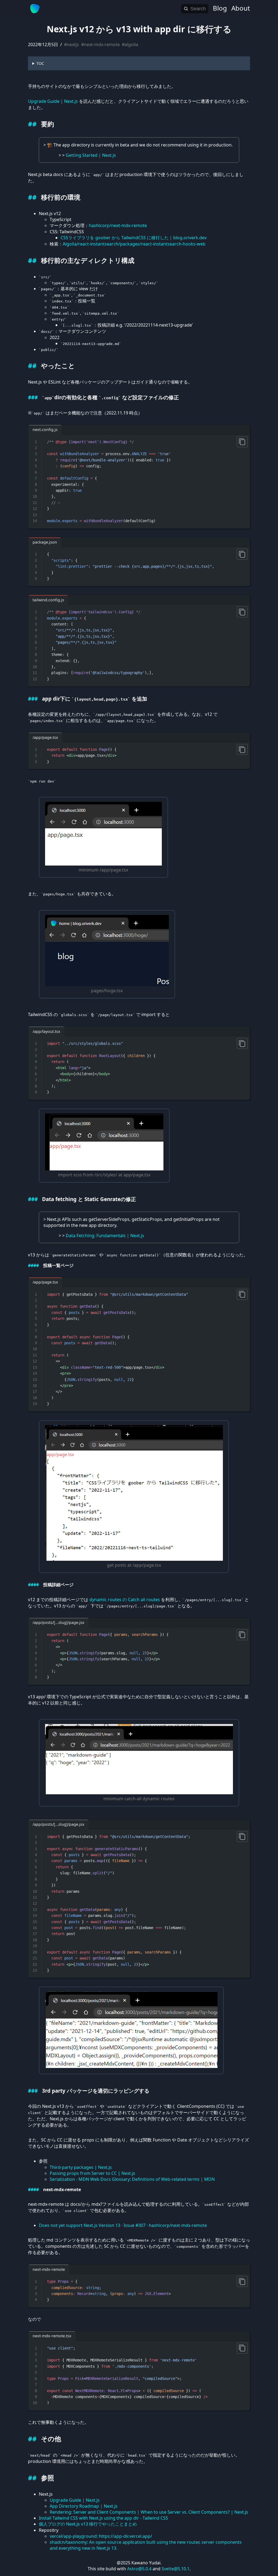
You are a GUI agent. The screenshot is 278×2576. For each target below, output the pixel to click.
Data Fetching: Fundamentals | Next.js (105, 1236)
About (241, 8)
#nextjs (72, 44)
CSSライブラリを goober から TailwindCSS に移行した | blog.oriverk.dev (134, 238)
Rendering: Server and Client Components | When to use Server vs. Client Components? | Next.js (149, 2512)
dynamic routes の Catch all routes (125, 1600)
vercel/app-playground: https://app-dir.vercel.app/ (101, 2536)
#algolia (130, 44)
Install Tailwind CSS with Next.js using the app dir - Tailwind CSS (103, 2518)
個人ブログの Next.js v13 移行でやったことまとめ (88, 2524)
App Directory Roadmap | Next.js (84, 2506)
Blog (220, 8)
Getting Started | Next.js (91, 155)
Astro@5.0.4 (139, 2569)
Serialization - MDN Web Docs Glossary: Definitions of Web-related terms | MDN (132, 2179)
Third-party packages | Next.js (81, 2167)
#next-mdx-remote (100, 44)
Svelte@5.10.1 (176, 2569)
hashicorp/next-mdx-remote (118, 225)
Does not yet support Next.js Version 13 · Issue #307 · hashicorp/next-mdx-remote (123, 2225)
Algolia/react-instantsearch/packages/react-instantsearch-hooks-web (134, 244)
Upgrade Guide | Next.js (53, 101)
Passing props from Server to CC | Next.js (92, 2173)
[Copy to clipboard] (242, 442)
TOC (40, 63)
